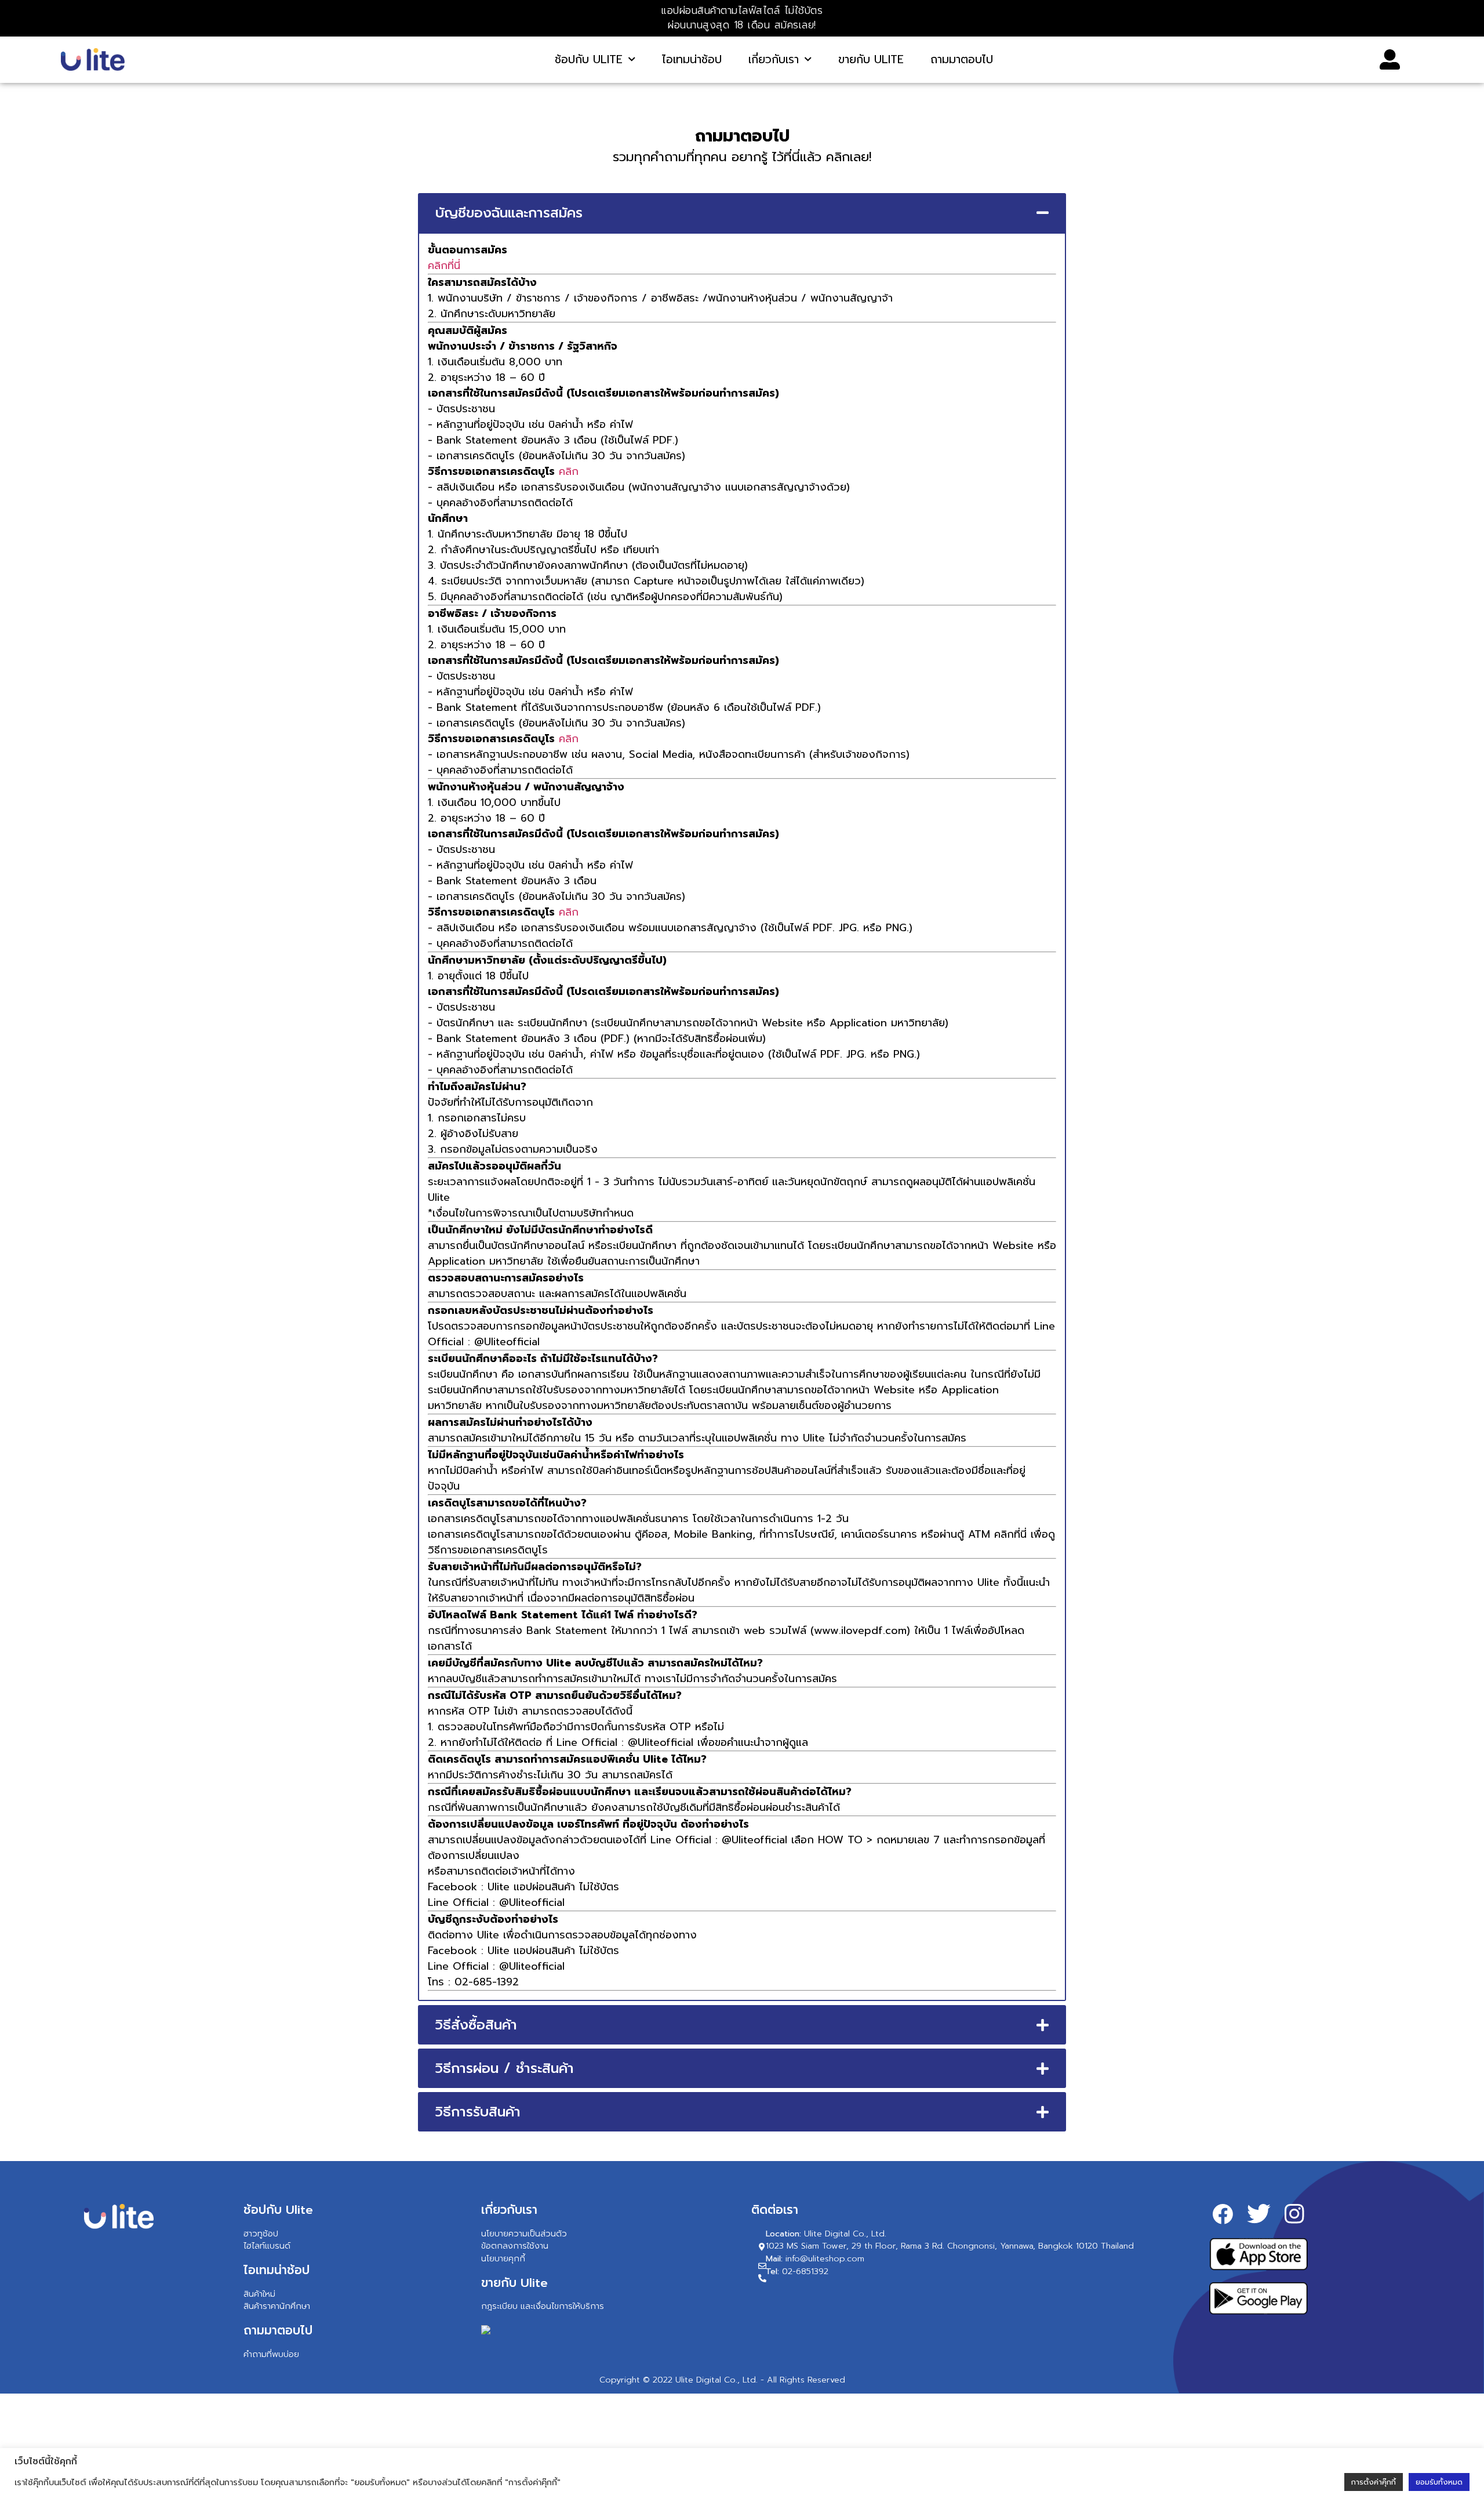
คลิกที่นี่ (444, 266)
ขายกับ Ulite (871, 59)
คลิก (569, 471)
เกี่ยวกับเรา (774, 59)
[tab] (742, 213)
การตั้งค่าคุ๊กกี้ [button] (1374, 2482)
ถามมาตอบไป (962, 59)
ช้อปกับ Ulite (589, 59)
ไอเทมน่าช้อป (692, 59)
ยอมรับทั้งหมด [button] (1439, 2482)
